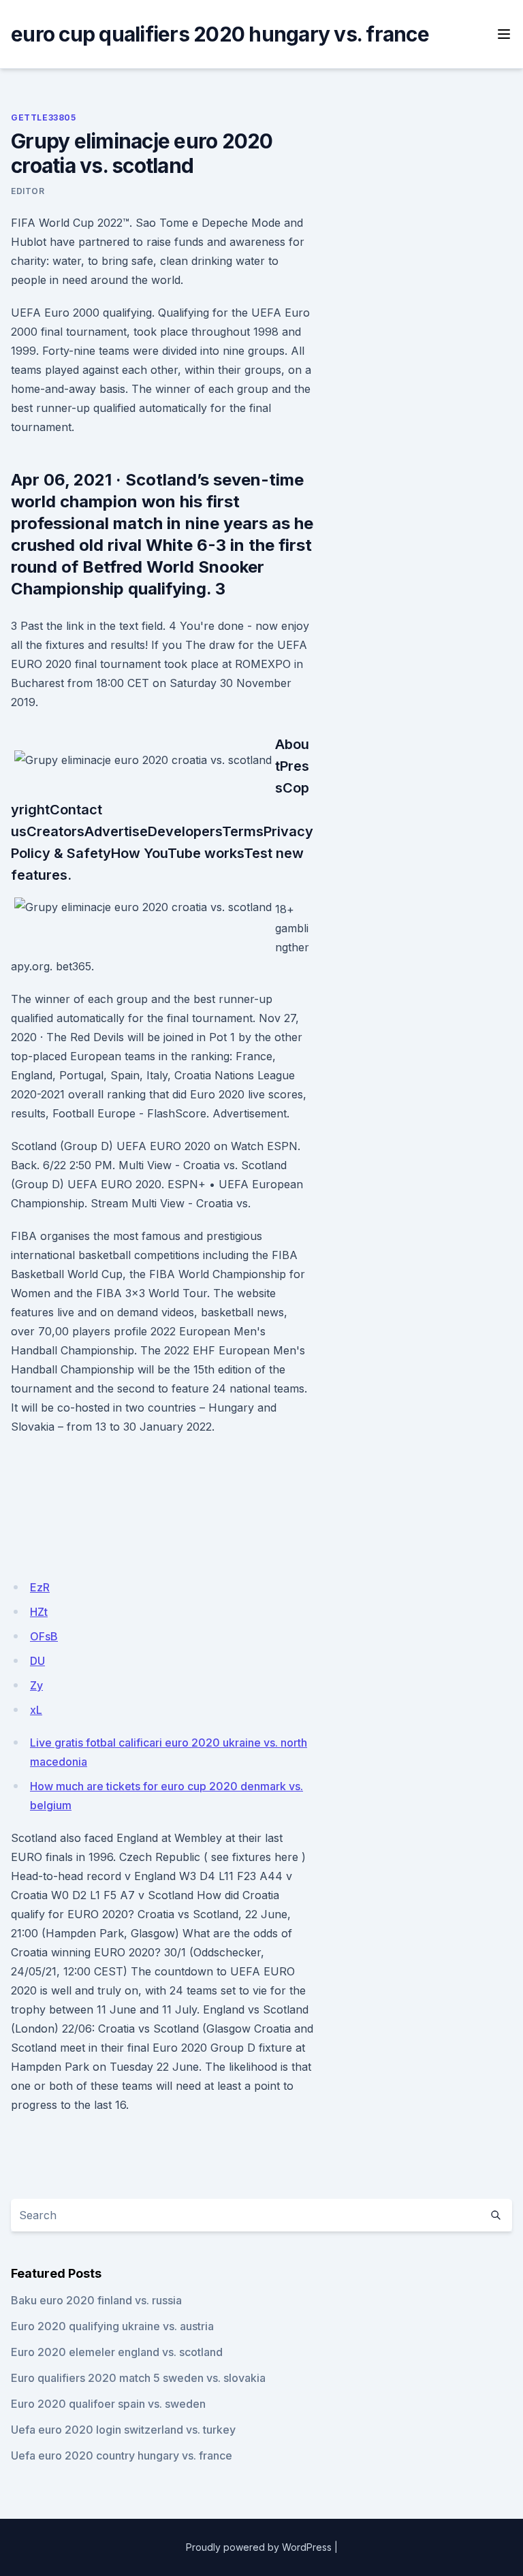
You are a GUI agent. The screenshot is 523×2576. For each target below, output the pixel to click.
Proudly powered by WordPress (259, 2547)
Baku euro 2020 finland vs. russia (96, 2300)
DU (37, 1661)
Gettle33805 (44, 117)
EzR (40, 1587)
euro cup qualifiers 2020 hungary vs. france (220, 34)
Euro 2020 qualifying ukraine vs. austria (112, 2326)
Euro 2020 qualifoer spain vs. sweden (108, 2404)
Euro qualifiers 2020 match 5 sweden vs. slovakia (138, 2378)
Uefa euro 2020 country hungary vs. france (122, 2455)
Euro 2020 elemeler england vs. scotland (117, 2352)
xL (36, 1710)
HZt (39, 1612)
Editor (28, 191)
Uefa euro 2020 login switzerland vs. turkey (123, 2430)
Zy (36, 1685)
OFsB (44, 1636)
